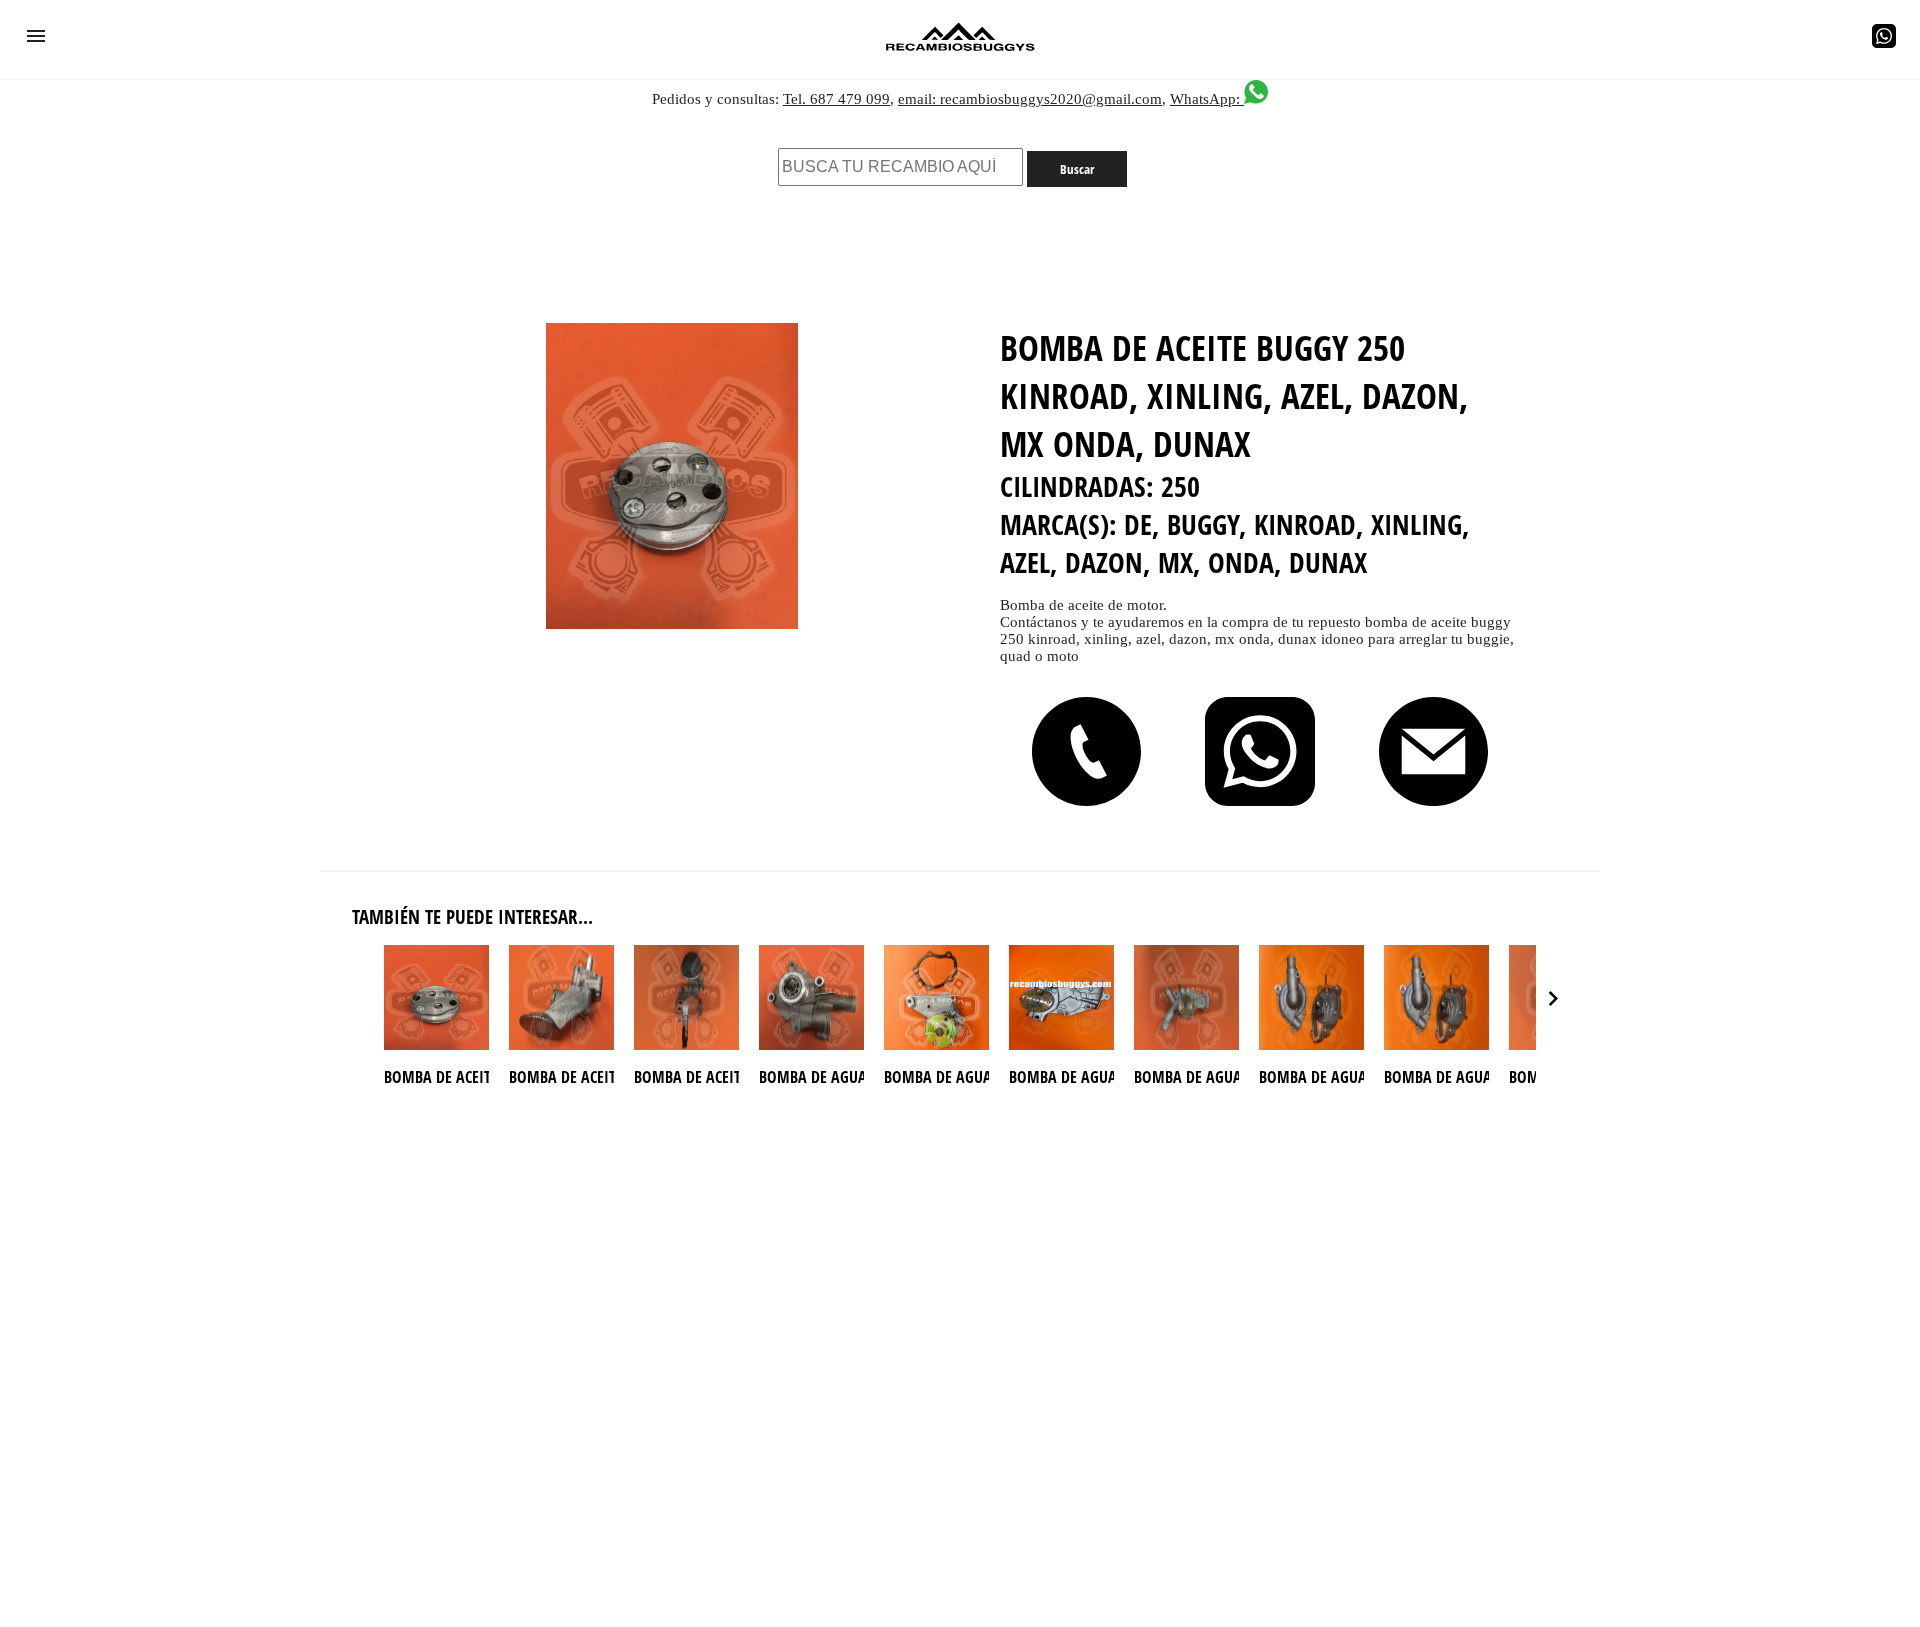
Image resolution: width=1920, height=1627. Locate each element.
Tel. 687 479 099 (836, 99)
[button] (36, 36)
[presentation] (1553, 998)
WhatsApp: (1207, 99)
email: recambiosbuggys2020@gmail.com (1030, 99)
